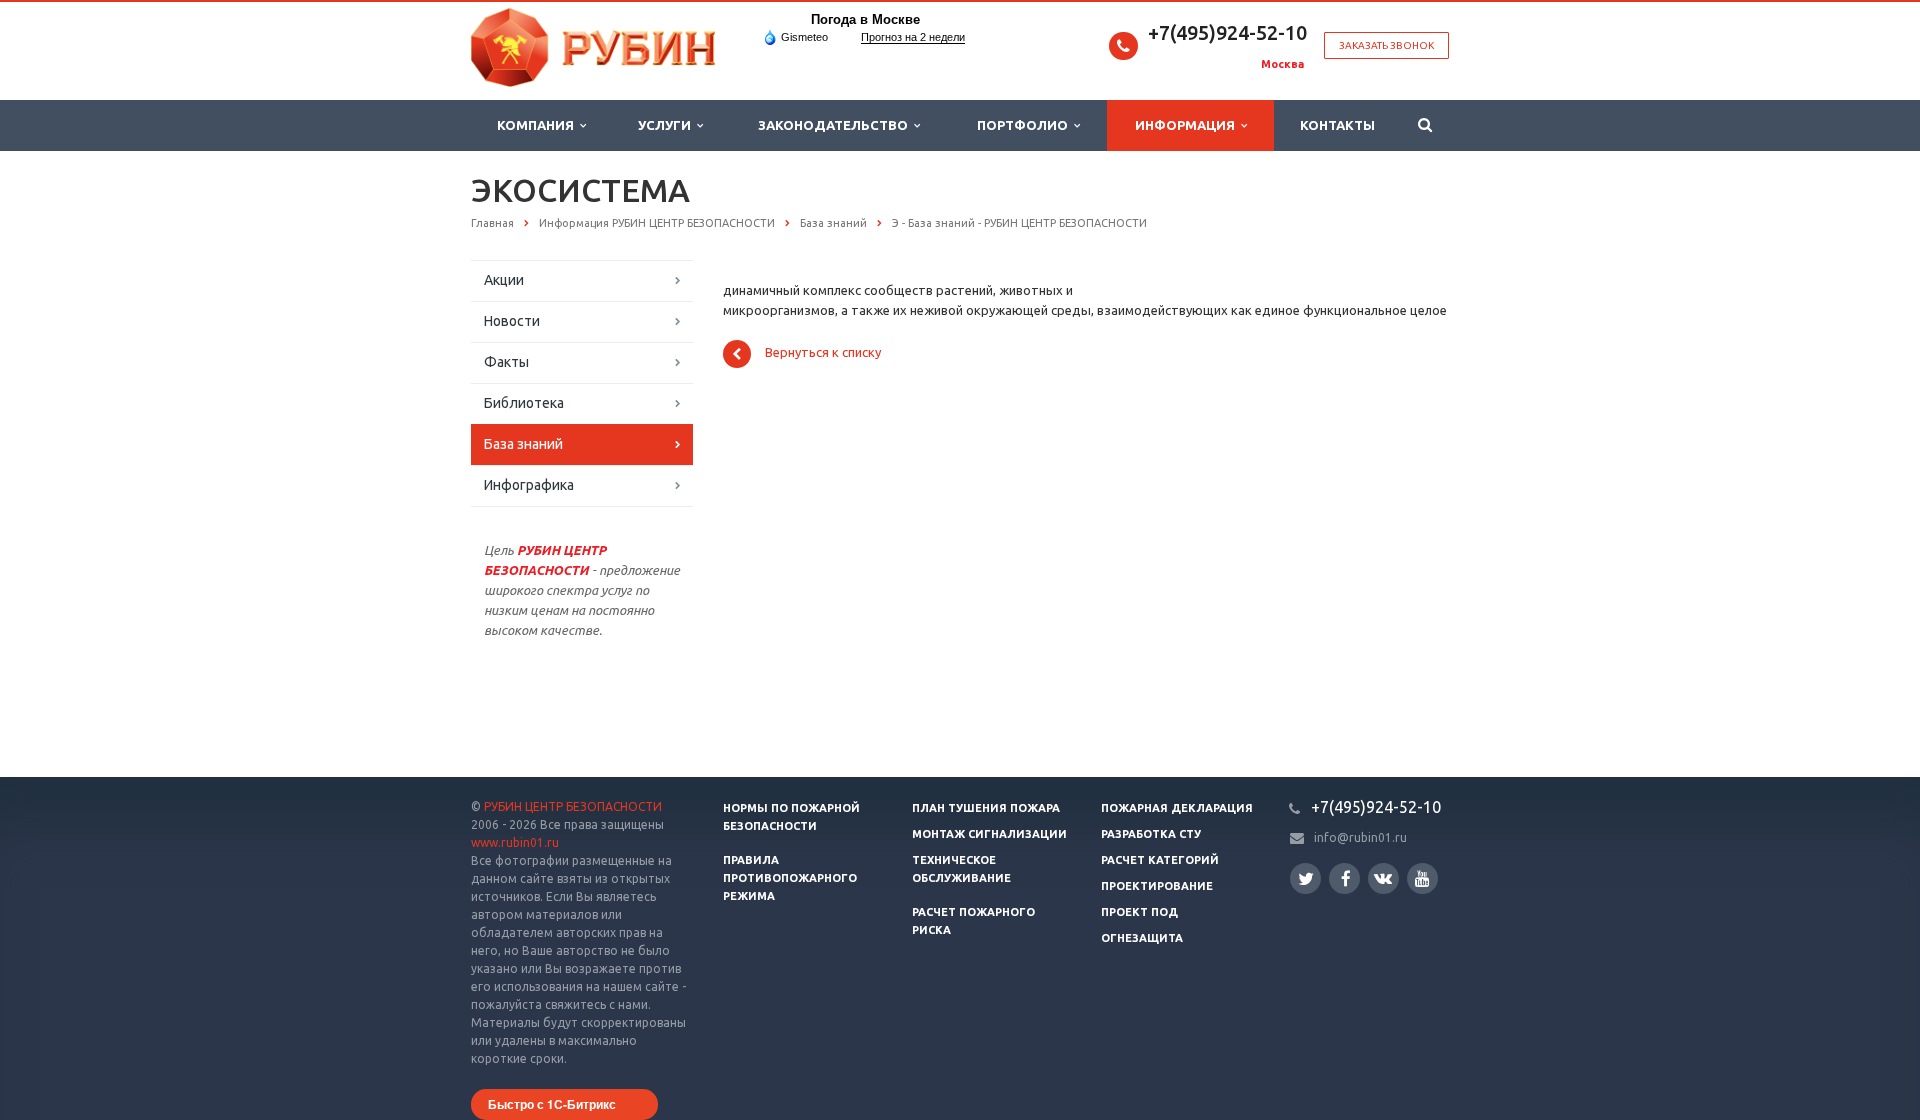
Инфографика (529, 485)
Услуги (667, 125)
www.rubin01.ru (515, 842)
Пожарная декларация (1177, 808)
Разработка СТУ (1151, 834)
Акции (504, 280)
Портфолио (1025, 125)
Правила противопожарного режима (790, 878)
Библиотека (524, 403)
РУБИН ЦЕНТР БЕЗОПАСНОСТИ (573, 806)
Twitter (1305, 878)
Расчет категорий (1160, 860)
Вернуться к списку (823, 353)
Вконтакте (1383, 878)
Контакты (1337, 125)
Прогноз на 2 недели (913, 37)
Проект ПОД (1139, 912)
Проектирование (1157, 886)
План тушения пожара (986, 808)
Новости (512, 321)
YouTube (1422, 878)
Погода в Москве (865, 19)
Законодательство (836, 125)
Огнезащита (1142, 938)
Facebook (1344, 878)
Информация (1188, 125)
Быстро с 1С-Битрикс (552, 1104)
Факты (506, 362)
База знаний (523, 444)
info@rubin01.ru (1360, 837)
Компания (538, 125)
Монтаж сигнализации (989, 834)
